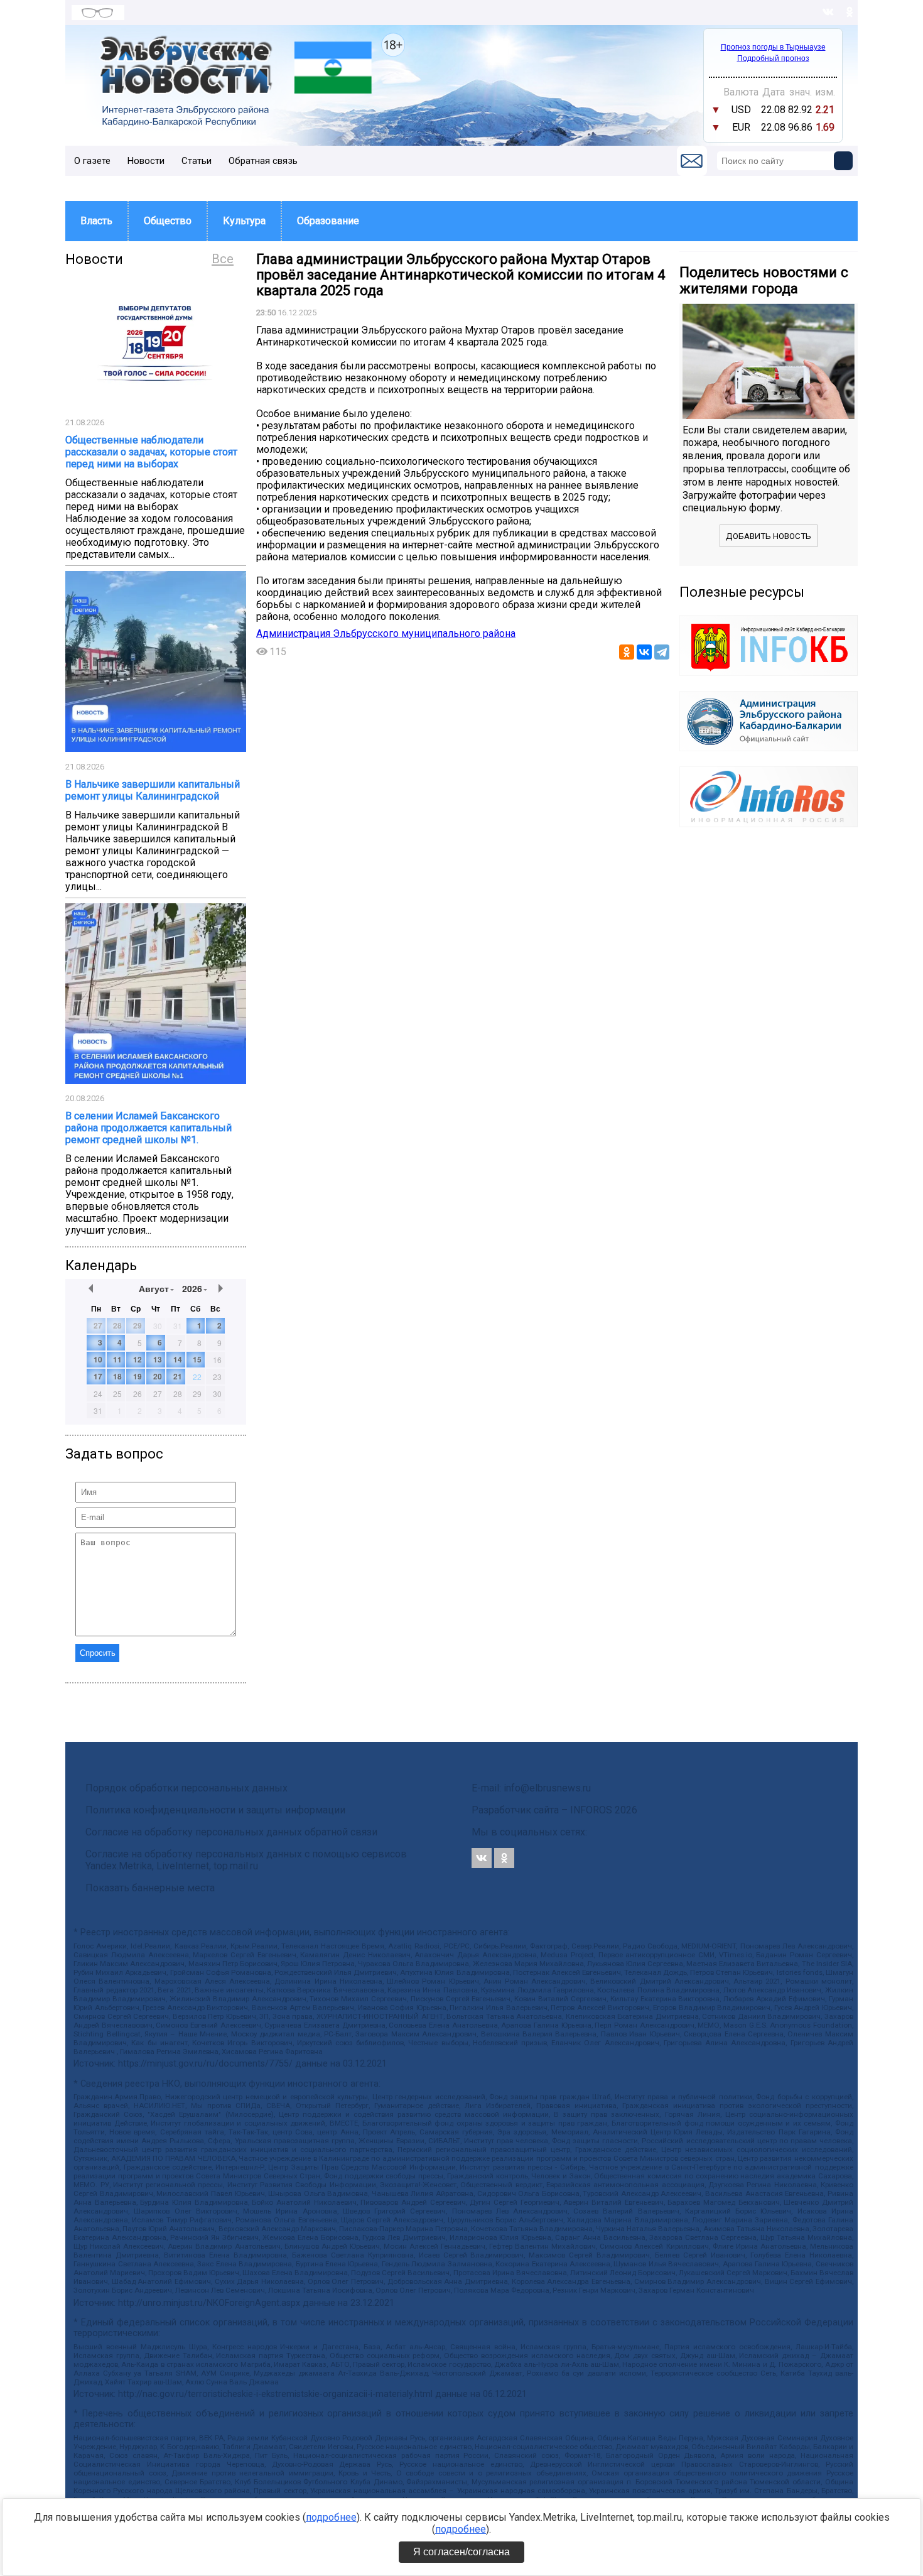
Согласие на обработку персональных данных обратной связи (231, 1832)
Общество (168, 221)
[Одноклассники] (627, 652)
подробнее (331, 2517)
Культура (244, 221)
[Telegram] (662, 652)
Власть (96, 221)
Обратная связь (263, 161)
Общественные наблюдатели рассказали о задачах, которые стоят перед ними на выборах (151, 452)
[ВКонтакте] (644, 652)
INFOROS (591, 1810)
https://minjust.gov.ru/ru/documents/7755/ (205, 2064)
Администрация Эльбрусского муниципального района (386, 633)
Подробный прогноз (773, 58)
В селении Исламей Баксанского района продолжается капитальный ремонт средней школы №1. (148, 1128)
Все (223, 259)
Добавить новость (769, 536)
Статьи (197, 161)
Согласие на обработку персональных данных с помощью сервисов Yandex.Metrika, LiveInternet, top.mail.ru (246, 1860)
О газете (92, 161)
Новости (146, 161)
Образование (328, 221)
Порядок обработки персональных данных (186, 1788)
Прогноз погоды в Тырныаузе (773, 47)
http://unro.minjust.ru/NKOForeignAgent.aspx (209, 2303)
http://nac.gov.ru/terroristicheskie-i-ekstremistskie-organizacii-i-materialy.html (275, 2394)
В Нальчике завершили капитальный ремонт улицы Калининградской (153, 790)
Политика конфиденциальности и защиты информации (215, 1810)
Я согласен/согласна (462, 2552)
